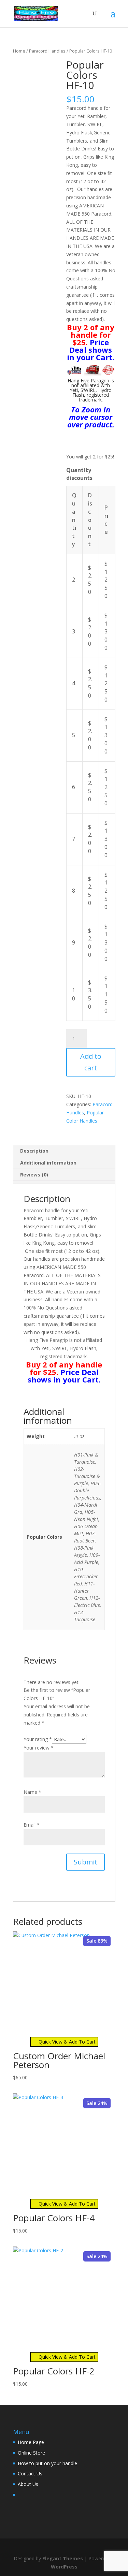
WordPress (64, 2567)
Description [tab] (34, 1151)
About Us (28, 2484)
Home (19, 51)
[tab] (64, 1182)
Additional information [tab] (48, 1163)
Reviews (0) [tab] (34, 1175)
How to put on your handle (47, 2463)
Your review (39, 1748)
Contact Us (30, 2473)
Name (32, 1792)
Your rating (38, 1739)
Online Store (31, 2453)
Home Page (31, 2442)
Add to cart (91, 1062)
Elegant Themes (63, 2558)
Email (32, 1825)
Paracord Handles (47, 51)
